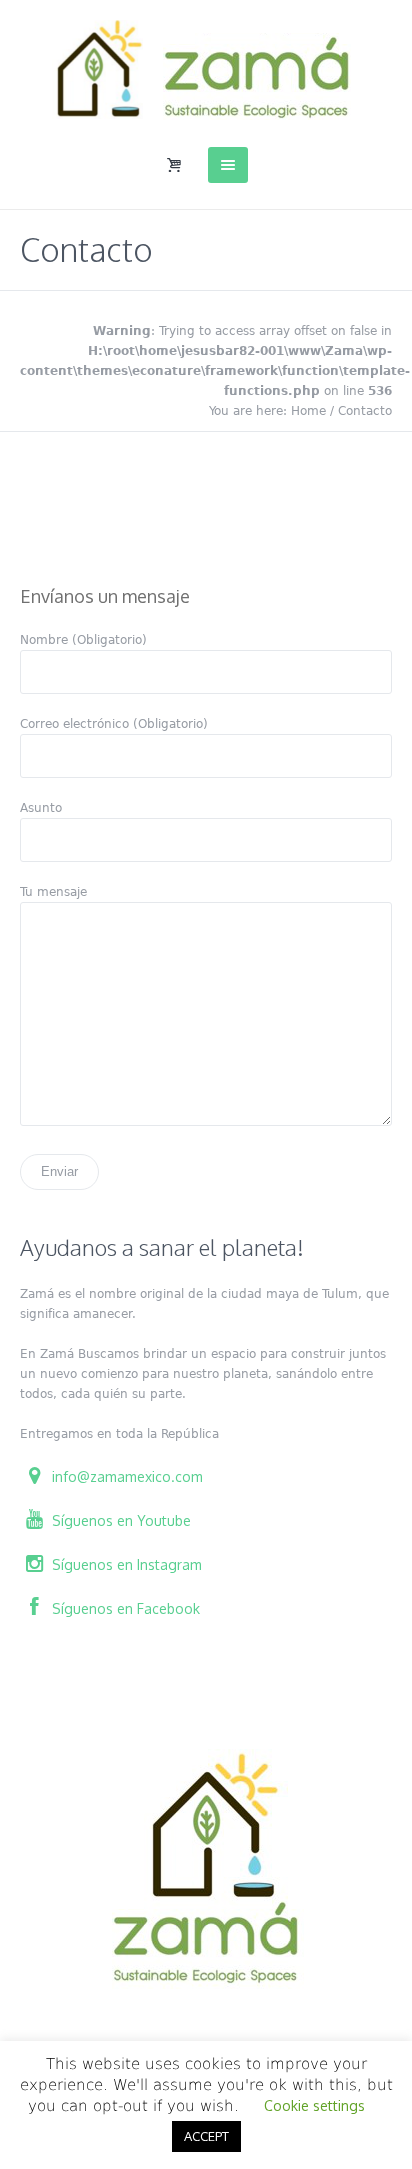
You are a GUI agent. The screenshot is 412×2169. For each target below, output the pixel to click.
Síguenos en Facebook (124, 1608)
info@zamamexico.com (125, 1476)
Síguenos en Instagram (125, 1564)
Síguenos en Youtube (119, 1520)
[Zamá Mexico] (206, 70)
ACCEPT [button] (206, 2136)
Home (308, 411)
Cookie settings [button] (314, 2105)
